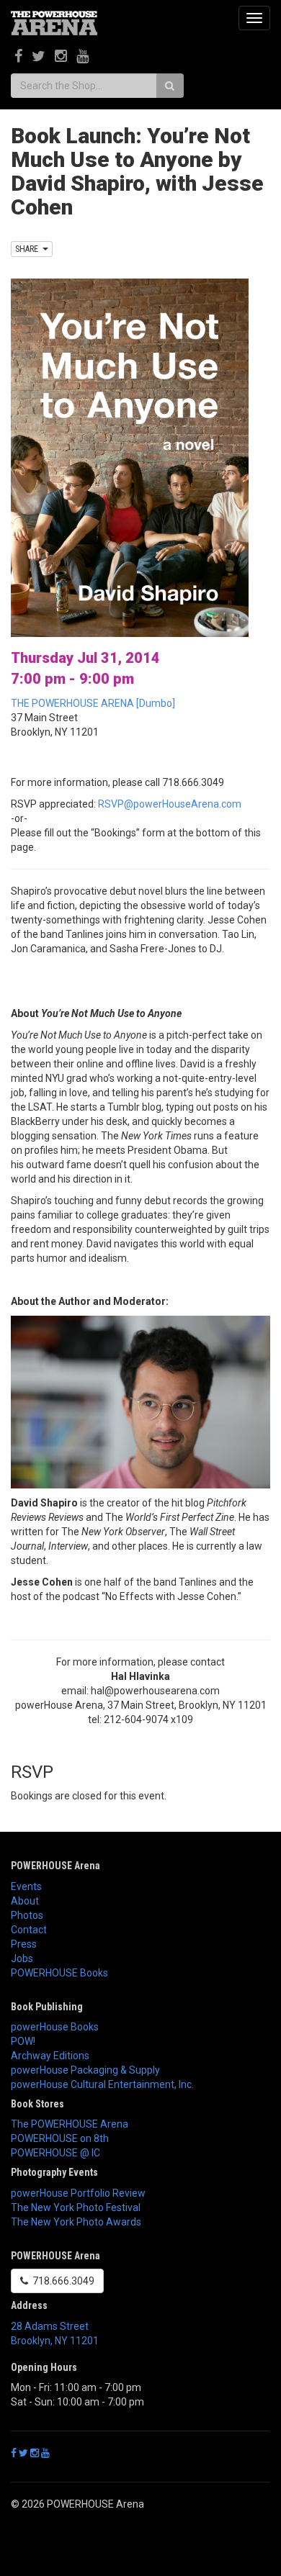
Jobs (22, 1958)
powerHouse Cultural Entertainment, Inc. (102, 2084)
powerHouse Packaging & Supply (85, 2070)
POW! (23, 2041)
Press (24, 1944)
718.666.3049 (61, 2281)
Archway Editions (50, 2056)
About (25, 1901)
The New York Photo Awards (76, 2222)
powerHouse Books (55, 2027)
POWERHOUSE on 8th (60, 2138)
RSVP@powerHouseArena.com (170, 804)
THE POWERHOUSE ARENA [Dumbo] (93, 703)
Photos (27, 1915)
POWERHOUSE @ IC (55, 2153)
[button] (140, 1618)
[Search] (170, 86)
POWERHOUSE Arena (55, 1866)
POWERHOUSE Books (59, 1973)
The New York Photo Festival (76, 2207)
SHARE (29, 249)
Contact (29, 1930)
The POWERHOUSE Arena (70, 2124)
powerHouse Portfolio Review (78, 2193)
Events (26, 1886)
